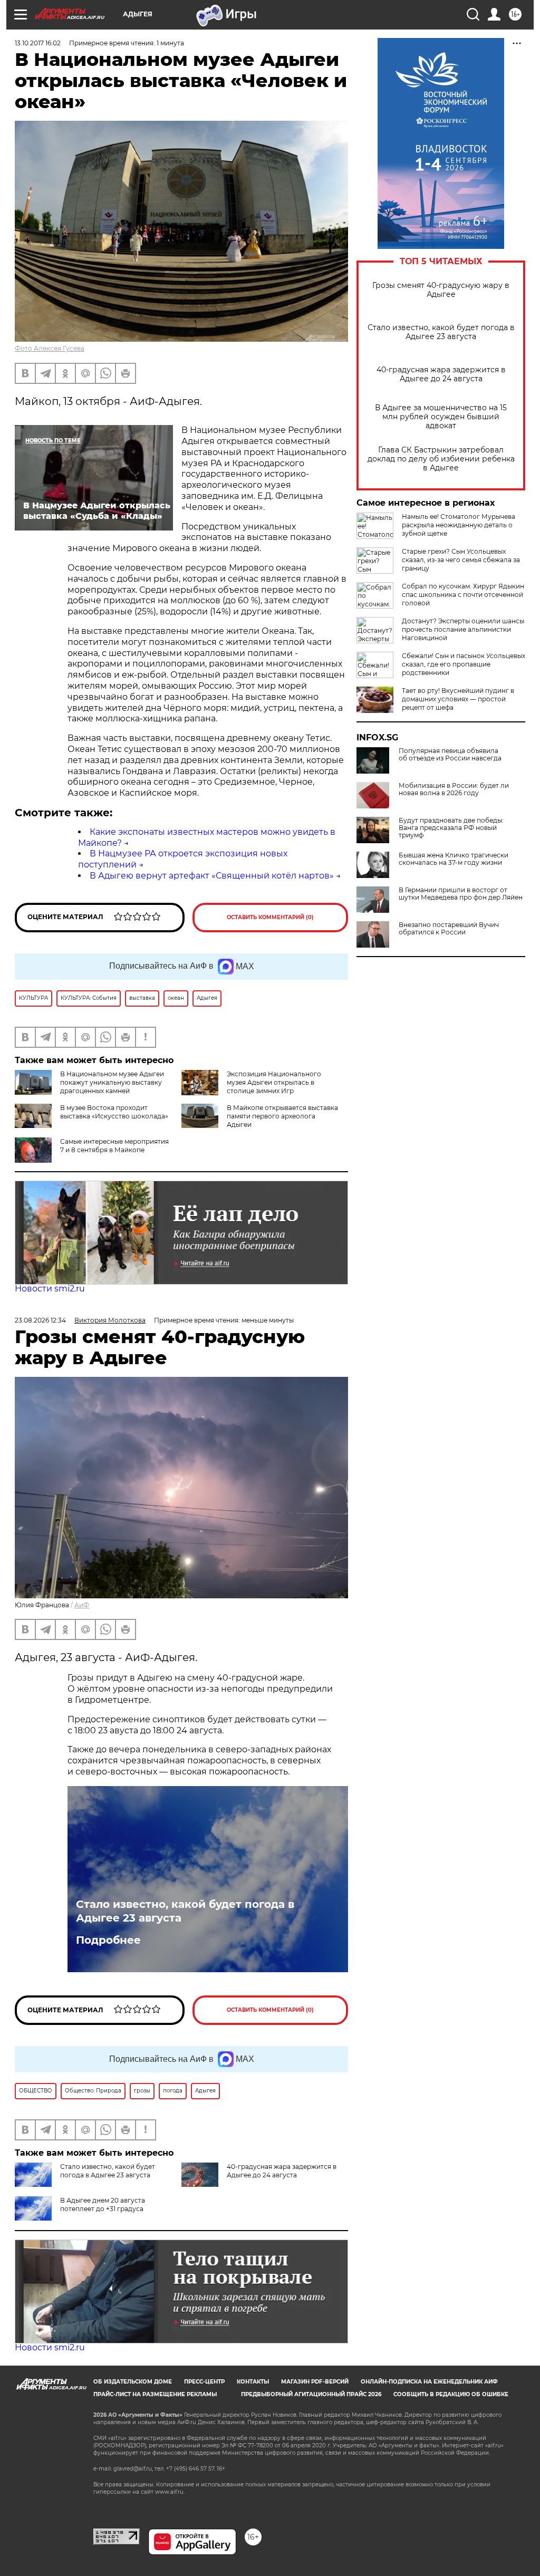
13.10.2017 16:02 (38, 43)
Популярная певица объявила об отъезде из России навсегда (450, 755)
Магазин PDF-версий (315, 2382)
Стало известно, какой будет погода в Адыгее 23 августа (441, 332)
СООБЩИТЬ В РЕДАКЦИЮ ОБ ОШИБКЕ (451, 2394)
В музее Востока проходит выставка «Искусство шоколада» (114, 1112)
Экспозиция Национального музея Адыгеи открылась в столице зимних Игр (274, 1082)
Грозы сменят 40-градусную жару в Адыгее (441, 290)
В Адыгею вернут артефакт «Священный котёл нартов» (212, 876)
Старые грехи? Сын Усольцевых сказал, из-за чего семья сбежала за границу (461, 560)
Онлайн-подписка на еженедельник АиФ (429, 2382)
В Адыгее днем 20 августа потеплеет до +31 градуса (103, 2204)
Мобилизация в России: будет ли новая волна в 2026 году (454, 789)
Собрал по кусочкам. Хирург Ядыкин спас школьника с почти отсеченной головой (463, 595)
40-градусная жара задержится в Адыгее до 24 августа (441, 374)
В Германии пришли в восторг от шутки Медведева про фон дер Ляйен (461, 894)
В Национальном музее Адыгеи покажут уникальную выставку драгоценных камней (112, 1082)
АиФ (82, 1605)
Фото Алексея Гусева (50, 348)
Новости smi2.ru (50, 1289)
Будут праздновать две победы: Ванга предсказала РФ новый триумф (451, 828)
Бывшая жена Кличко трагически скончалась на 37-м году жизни (454, 859)
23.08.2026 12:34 (40, 1320)
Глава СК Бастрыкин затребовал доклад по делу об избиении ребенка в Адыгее (441, 459)
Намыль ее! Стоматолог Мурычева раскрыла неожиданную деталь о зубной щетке (459, 525)
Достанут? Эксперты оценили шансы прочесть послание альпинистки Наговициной (463, 629)
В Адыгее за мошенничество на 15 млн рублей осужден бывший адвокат (441, 417)
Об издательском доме (133, 2382)
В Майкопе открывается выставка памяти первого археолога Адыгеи (282, 1116)
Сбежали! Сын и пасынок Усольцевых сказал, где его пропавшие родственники (464, 664)
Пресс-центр (204, 2382)
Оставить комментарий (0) (270, 917)
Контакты (253, 2382)
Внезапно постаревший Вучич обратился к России (449, 929)
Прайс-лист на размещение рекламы (155, 2394)
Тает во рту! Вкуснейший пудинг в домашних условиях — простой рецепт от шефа (458, 699)
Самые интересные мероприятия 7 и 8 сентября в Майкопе (114, 1146)
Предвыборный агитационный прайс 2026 (311, 2394)
